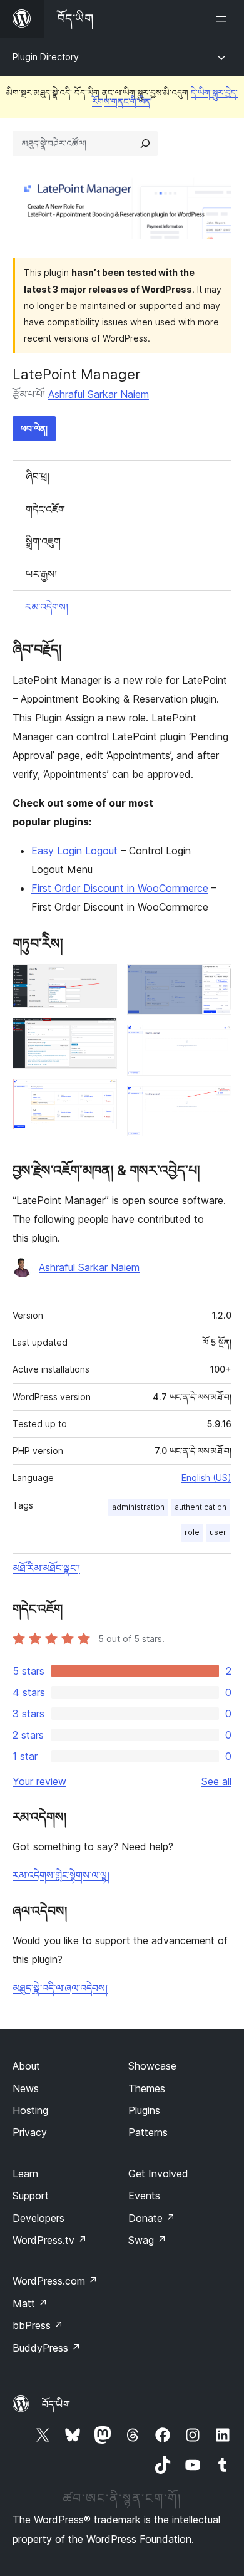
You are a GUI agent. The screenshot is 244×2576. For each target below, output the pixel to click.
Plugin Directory (46, 57)
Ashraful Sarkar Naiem (99, 394)
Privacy (30, 2132)
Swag (147, 2240)
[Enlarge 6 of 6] (215, 1102)
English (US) (206, 1478)
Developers (38, 2218)
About (26, 2066)
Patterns (148, 2132)
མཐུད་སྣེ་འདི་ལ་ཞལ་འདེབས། (60, 1988)
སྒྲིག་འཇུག (43, 542)
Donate (152, 2218)
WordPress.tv (50, 2240)
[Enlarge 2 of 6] (100, 1035)
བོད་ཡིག (56, 2404)
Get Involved (158, 2174)
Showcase (152, 2066)
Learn (25, 2174)
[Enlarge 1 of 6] (100, 981)
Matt (30, 2303)
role (192, 1532)
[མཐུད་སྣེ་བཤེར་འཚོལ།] (145, 144)
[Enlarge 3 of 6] (100, 1096)
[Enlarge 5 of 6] (215, 1042)
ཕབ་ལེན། (34, 428)
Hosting (30, 2110)
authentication (201, 1507)
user (218, 1532)
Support (31, 2196)
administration (138, 1507)
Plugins (144, 2110)
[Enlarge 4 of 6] (215, 981)
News (26, 2088)
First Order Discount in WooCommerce (120, 888)
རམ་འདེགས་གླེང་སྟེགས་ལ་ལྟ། (61, 1875)
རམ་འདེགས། (47, 607)
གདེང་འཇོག (45, 510)
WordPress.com (55, 2281)
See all (216, 1781)
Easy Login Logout (74, 851)
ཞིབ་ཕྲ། (38, 476)
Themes (147, 2088)
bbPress (38, 2325)
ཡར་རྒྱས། (41, 574)
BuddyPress (47, 2348)
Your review (39, 1781)
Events (144, 2196)
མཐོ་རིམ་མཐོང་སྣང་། (46, 1568)
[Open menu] (224, 19)
